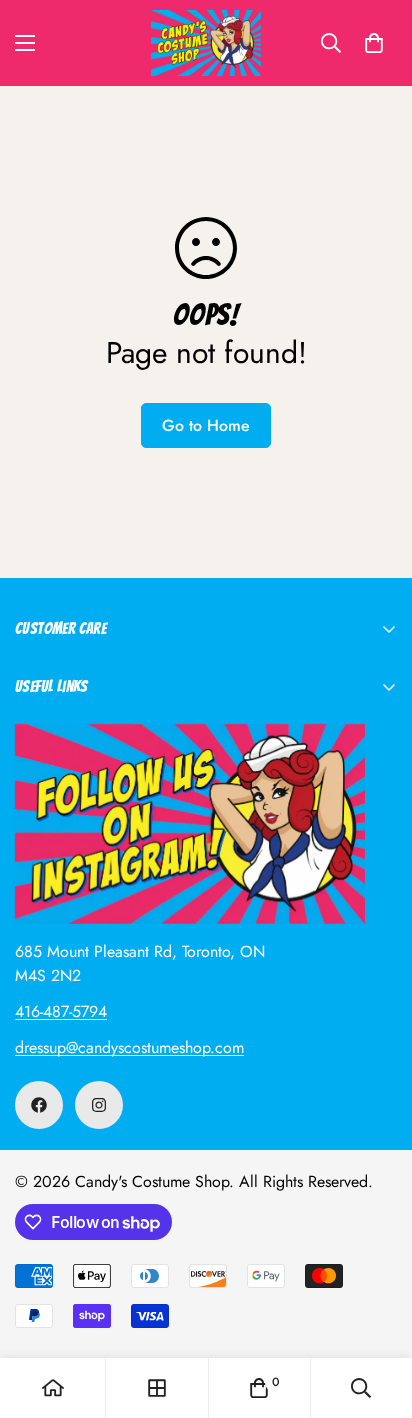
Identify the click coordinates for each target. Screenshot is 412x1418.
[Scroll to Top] (376, 1312)
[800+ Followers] (99, 1105)
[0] (374, 43)
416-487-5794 (61, 1011)
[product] (53, 1388)
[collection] (157, 1388)
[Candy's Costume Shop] (206, 43)
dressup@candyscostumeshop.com (129, 1047)
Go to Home (206, 425)
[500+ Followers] (39, 1105)
